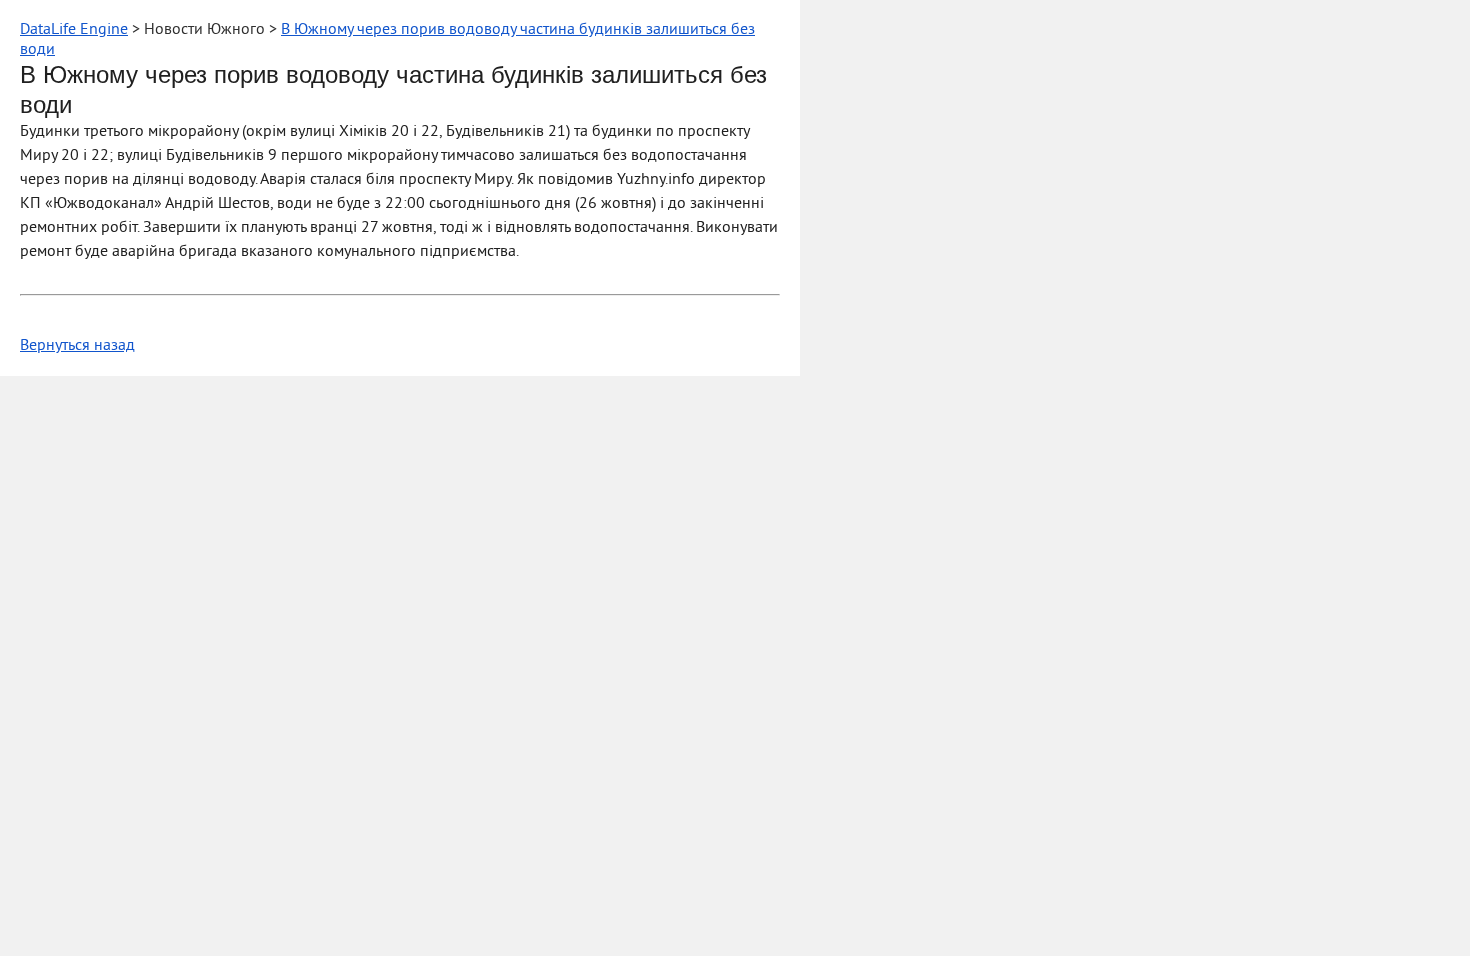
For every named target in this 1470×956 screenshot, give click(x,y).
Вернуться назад (77, 346)
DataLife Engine (74, 30)
